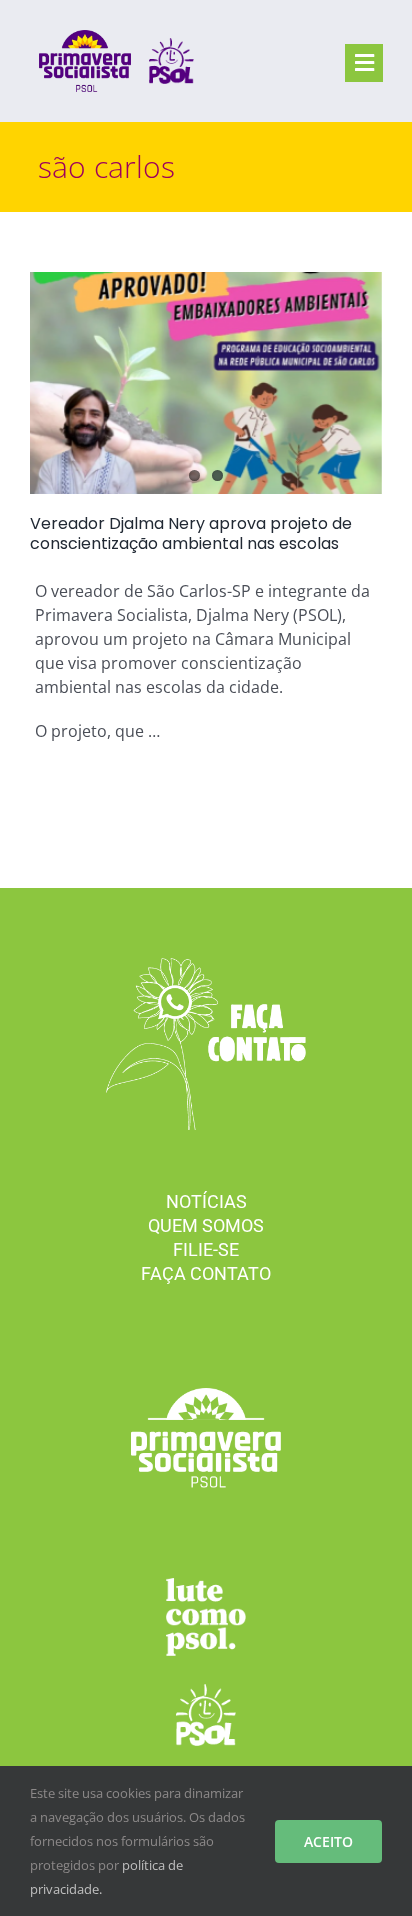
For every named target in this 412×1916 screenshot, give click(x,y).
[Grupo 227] (206, 1586)
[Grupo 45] (206, 966)
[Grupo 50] (171, 46)
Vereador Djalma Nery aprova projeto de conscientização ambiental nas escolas (191, 533)
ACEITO (328, 1841)
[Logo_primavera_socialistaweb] (85, 38)
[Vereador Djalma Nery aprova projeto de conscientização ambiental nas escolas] (206, 383)
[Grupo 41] (206, 1692)
